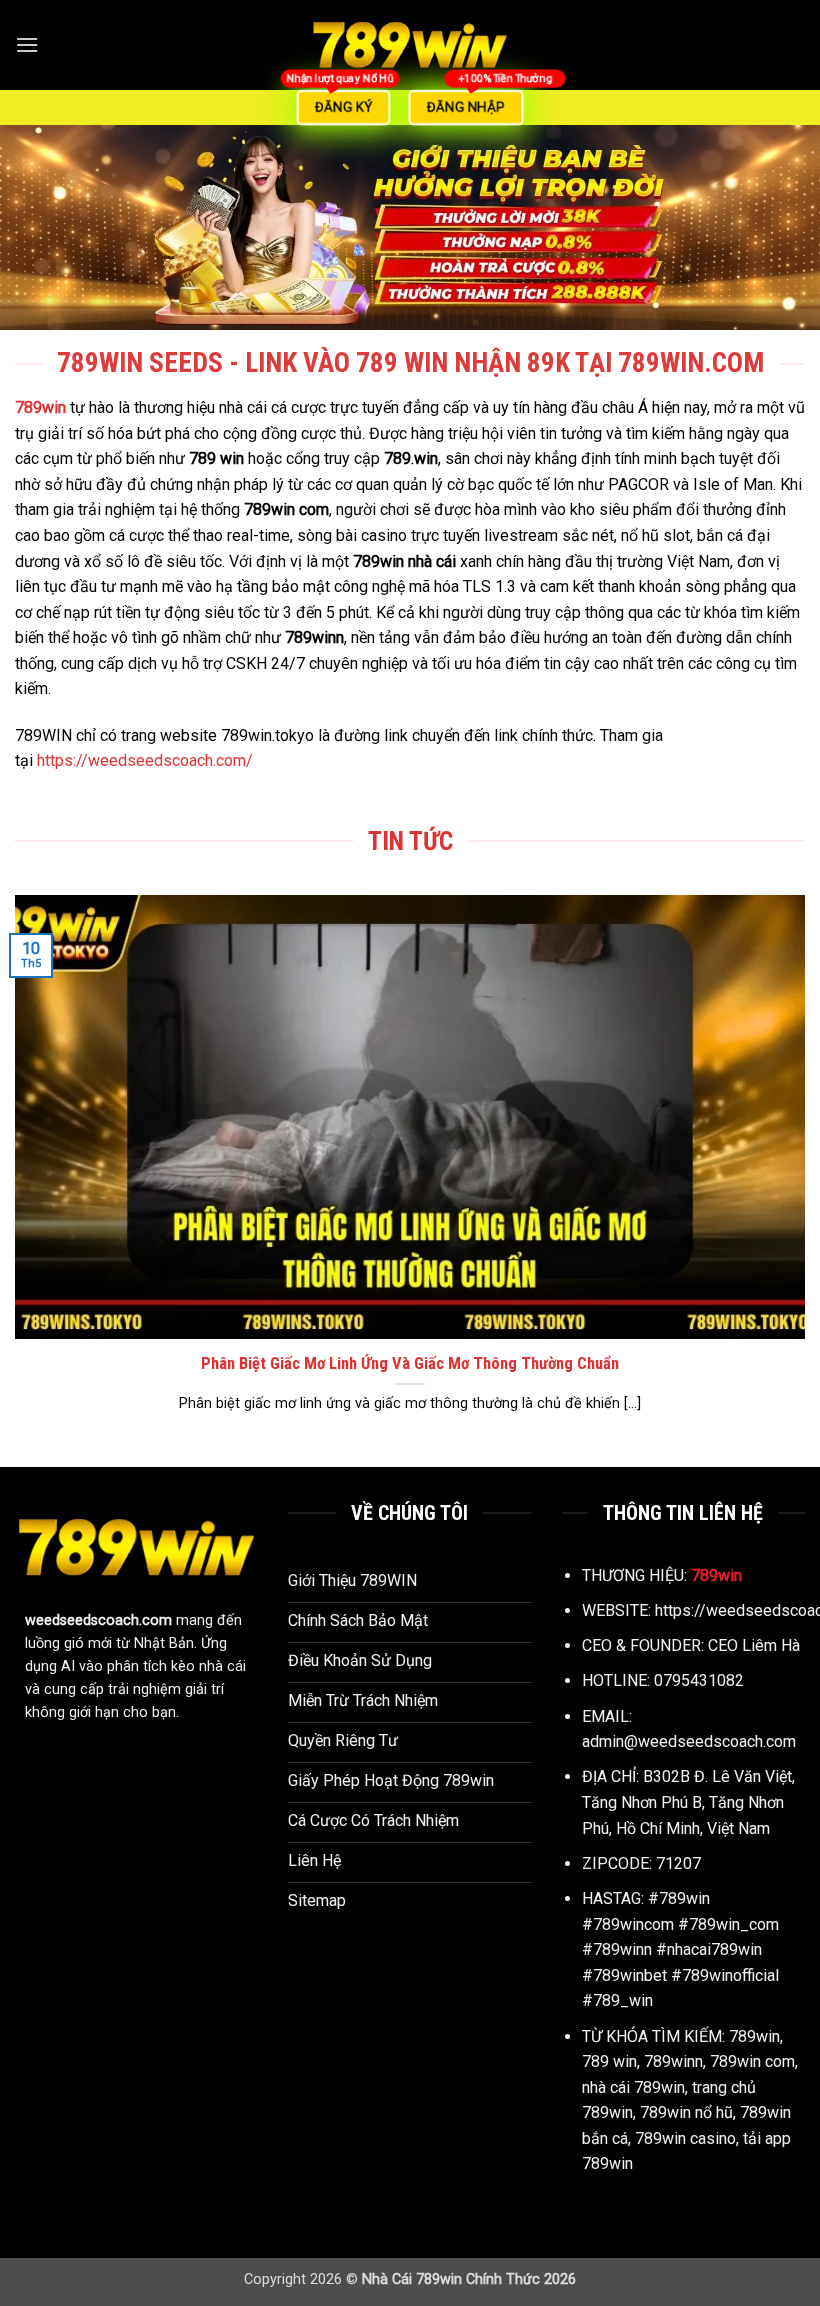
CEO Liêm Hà (754, 1645)
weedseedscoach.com (98, 1620)
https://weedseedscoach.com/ (145, 760)
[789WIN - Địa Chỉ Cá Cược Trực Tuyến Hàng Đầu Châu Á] (410, 45)
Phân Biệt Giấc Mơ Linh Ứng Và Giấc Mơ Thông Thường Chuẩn (410, 1363)
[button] (27, 44)
